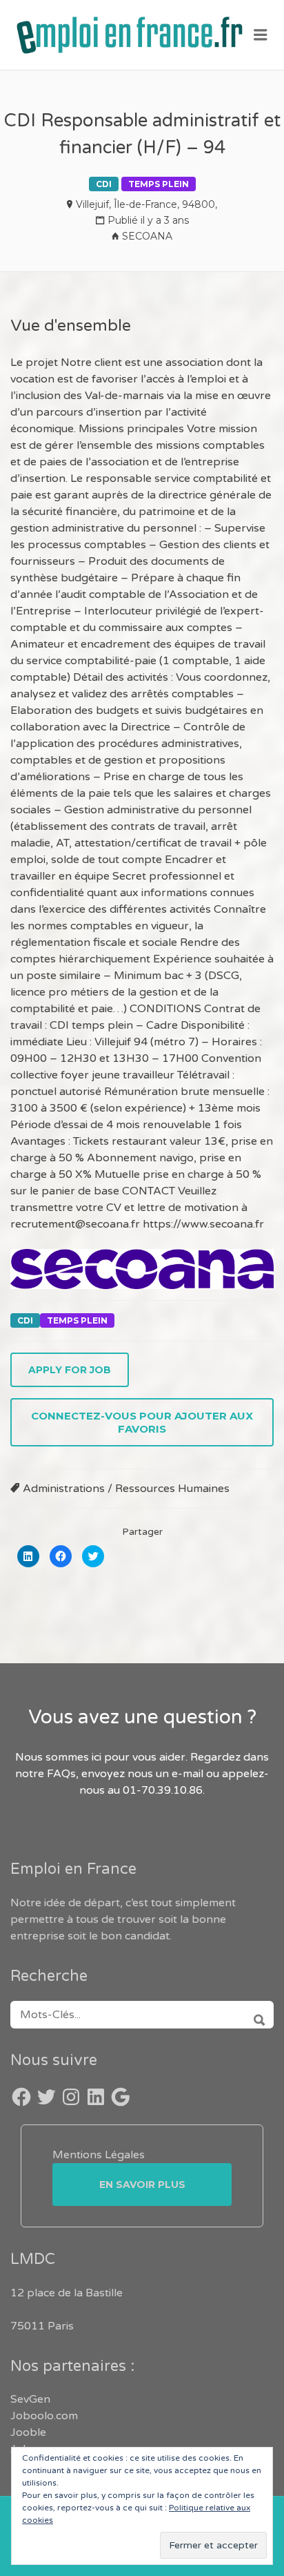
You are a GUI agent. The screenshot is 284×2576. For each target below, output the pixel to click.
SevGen (30, 2399)
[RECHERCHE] (255, 2015)
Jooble (28, 2432)
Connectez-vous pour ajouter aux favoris (142, 1422)
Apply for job (70, 1370)
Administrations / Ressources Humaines (126, 1489)
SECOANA (147, 236)
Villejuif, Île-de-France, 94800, (146, 204)
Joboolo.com (44, 2416)
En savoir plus (142, 2185)
